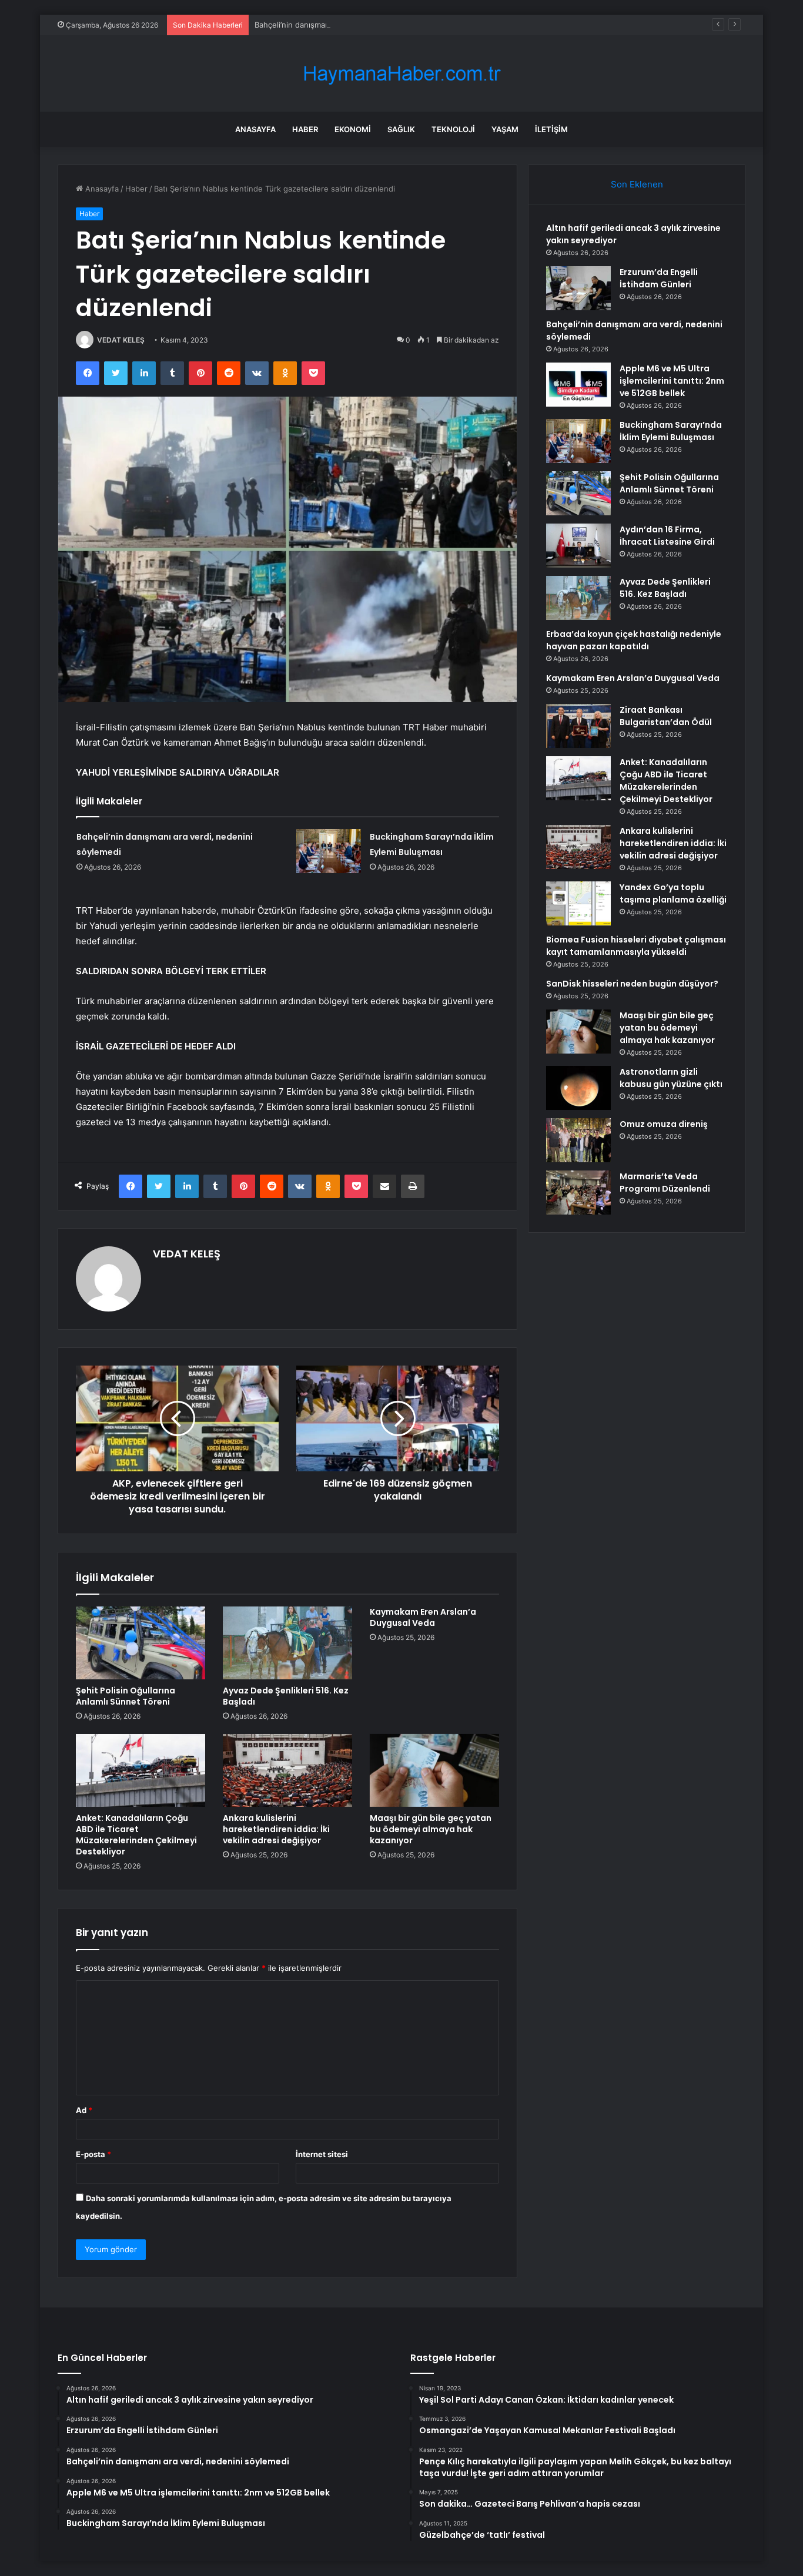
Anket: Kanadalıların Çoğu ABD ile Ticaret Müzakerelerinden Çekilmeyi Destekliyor (136, 1835)
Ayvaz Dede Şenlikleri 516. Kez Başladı (286, 1696)
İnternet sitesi (322, 2154)
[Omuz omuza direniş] (578, 1140)
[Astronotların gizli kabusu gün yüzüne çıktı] (578, 1088)
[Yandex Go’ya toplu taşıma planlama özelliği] (578, 903)
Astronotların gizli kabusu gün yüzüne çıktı (671, 1078)
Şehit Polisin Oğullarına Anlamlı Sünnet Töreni (126, 1696)
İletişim (551, 129)
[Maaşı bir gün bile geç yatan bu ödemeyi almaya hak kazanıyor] (434, 1770)
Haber (305, 129)
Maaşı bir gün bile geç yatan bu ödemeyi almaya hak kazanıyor (431, 1829)
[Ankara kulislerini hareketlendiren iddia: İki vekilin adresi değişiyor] (287, 1770)
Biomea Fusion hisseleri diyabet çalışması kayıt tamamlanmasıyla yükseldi (636, 946)
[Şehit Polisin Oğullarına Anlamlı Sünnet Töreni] (140, 1643)
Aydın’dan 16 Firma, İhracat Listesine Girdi (667, 536)
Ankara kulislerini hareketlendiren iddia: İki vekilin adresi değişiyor (276, 1829)
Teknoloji (453, 129)
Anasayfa (255, 129)
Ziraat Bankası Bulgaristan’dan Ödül (666, 716)
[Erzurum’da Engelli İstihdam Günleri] (578, 288)
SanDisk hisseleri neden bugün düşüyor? (632, 984)
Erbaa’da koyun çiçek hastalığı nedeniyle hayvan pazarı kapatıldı (634, 640)
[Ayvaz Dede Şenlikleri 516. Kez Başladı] (287, 1643)
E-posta (93, 2154)
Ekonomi (353, 129)
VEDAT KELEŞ (121, 340)
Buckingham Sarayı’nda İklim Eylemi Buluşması (671, 431)
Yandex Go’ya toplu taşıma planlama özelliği (673, 893)
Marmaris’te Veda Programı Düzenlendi (665, 1183)
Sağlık (401, 129)
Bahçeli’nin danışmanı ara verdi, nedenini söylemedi (348, 25)
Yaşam (505, 129)
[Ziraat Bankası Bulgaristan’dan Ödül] (578, 726)
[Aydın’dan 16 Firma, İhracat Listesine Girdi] (578, 546)
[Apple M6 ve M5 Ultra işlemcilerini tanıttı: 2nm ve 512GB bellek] (578, 385)
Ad (84, 2110)
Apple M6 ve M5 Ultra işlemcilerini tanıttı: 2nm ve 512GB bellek (672, 381)
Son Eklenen (637, 184)
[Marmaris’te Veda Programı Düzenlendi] (578, 1193)
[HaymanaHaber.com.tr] (401, 74)
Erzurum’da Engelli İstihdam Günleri (659, 278)
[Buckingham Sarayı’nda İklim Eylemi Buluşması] (329, 851)
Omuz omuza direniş (664, 1124)
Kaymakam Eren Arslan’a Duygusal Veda (423, 1617)
